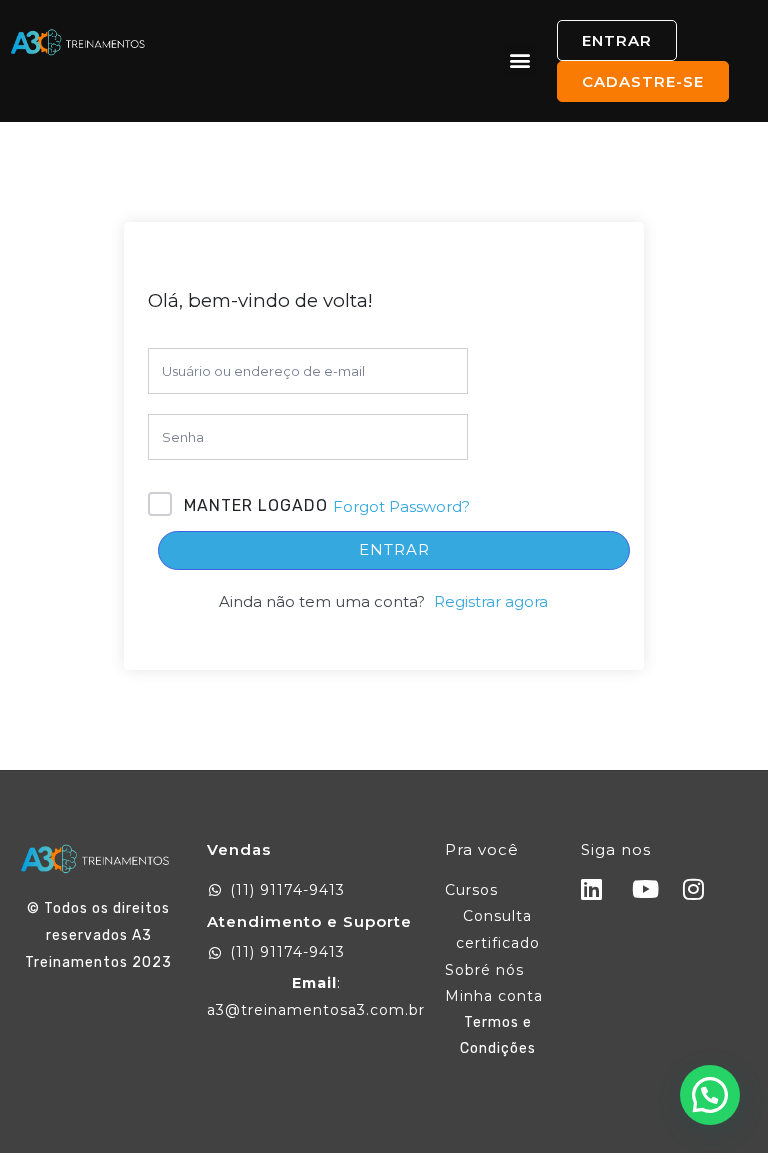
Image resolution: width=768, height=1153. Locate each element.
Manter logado (256, 505)
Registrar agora (491, 601)
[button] (520, 59)
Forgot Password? (401, 506)
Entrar (394, 549)
